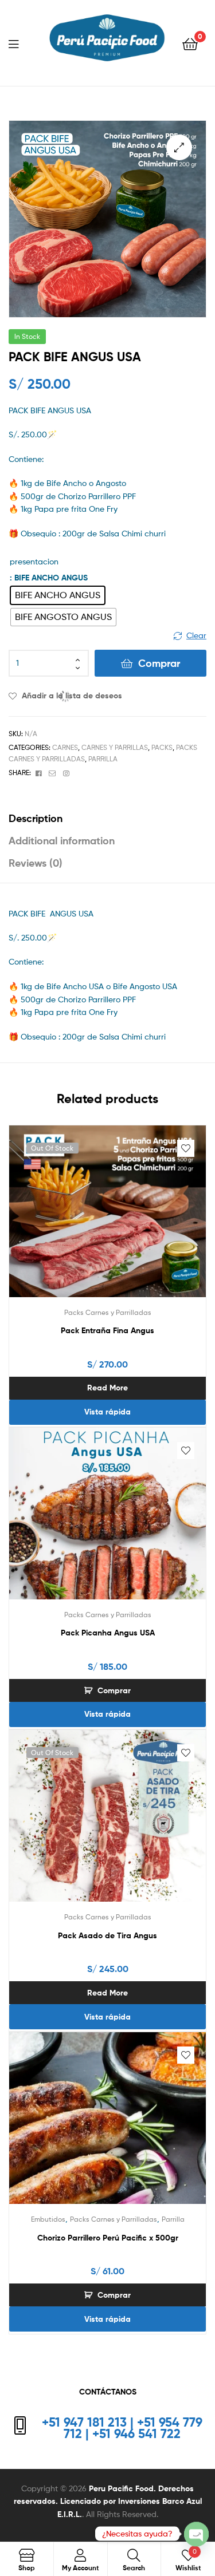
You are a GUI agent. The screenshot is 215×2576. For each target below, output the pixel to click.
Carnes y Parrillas (115, 747)
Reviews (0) (36, 863)
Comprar (159, 663)
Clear (196, 635)
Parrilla (103, 759)
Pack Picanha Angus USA (108, 1633)
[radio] (58, 595)
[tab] (107, 818)
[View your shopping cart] (190, 43)
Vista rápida (107, 1412)
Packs (162, 747)
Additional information (62, 841)
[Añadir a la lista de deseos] (186, 1148)
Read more (107, 1388)
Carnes (65, 747)
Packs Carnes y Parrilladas (108, 1312)
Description (36, 818)
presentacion (34, 561)
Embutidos (48, 2219)
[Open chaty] (196, 2534)
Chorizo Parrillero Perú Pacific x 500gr (108, 2238)
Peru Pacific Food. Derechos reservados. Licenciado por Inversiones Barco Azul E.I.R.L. (108, 2501)
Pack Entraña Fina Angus (107, 1330)
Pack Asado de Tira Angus (107, 1935)
